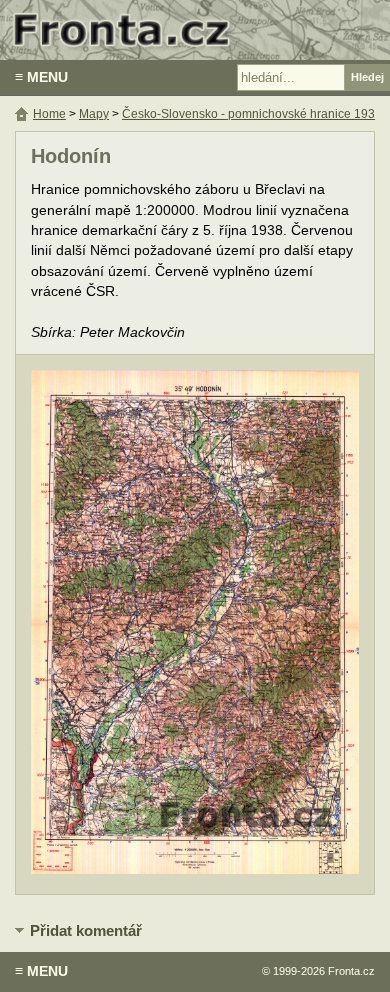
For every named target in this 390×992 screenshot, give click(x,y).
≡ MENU (41, 77)
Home (49, 114)
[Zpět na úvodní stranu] (195, 30)
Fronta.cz (351, 971)
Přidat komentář (86, 930)
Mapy (94, 114)
